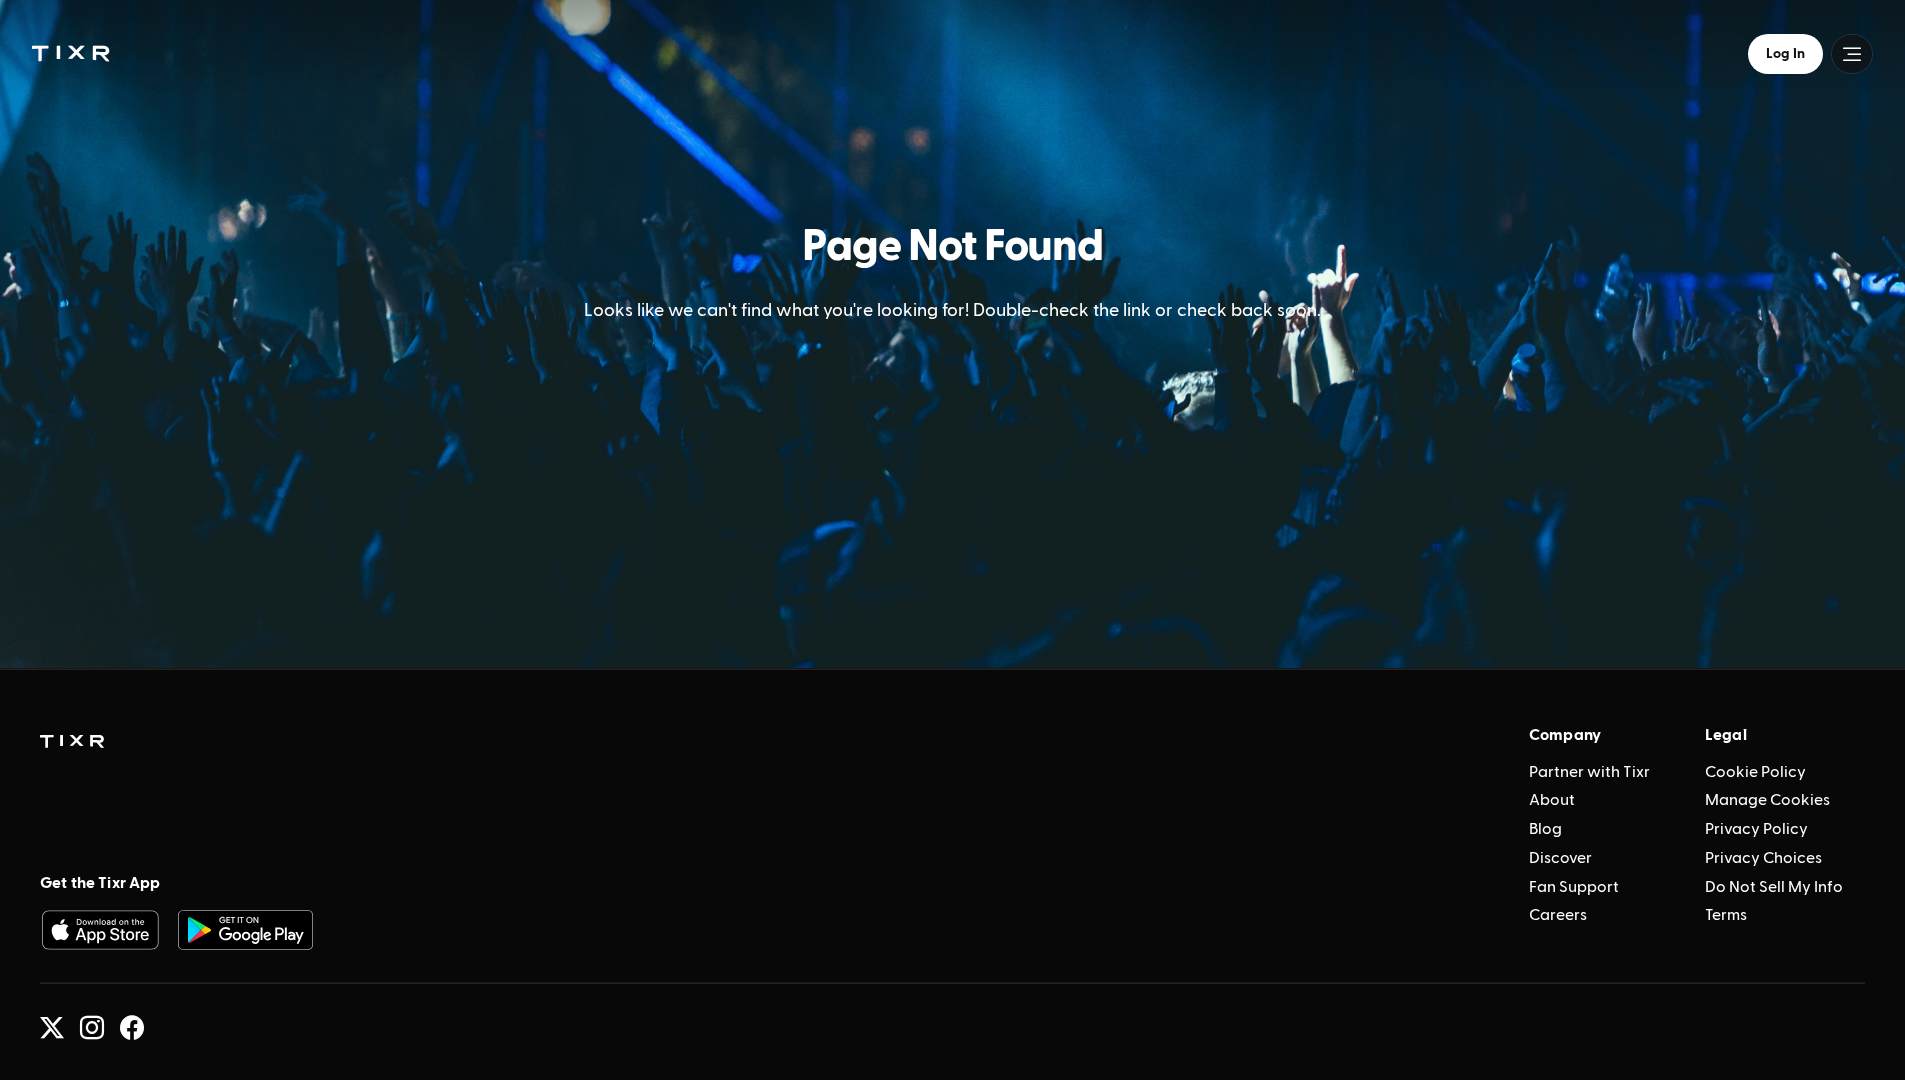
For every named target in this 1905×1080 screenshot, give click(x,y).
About (1552, 800)
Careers (1558, 915)
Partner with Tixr (1589, 772)
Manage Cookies (1767, 800)
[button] (70, 53)
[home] (72, 742)
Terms (1726, 915)
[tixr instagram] (92, 1028)
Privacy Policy (1756, 829)
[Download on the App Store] (100, 930)
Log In (1785, 54)
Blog (1545, 829)
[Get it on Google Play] (246, 930)
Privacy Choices (1763, 858)
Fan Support (1574, 887)
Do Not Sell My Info (1774, 887)
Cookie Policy (1755, 772)
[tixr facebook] (132, 1028)
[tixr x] (52, 1028)
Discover (1560, 858)
